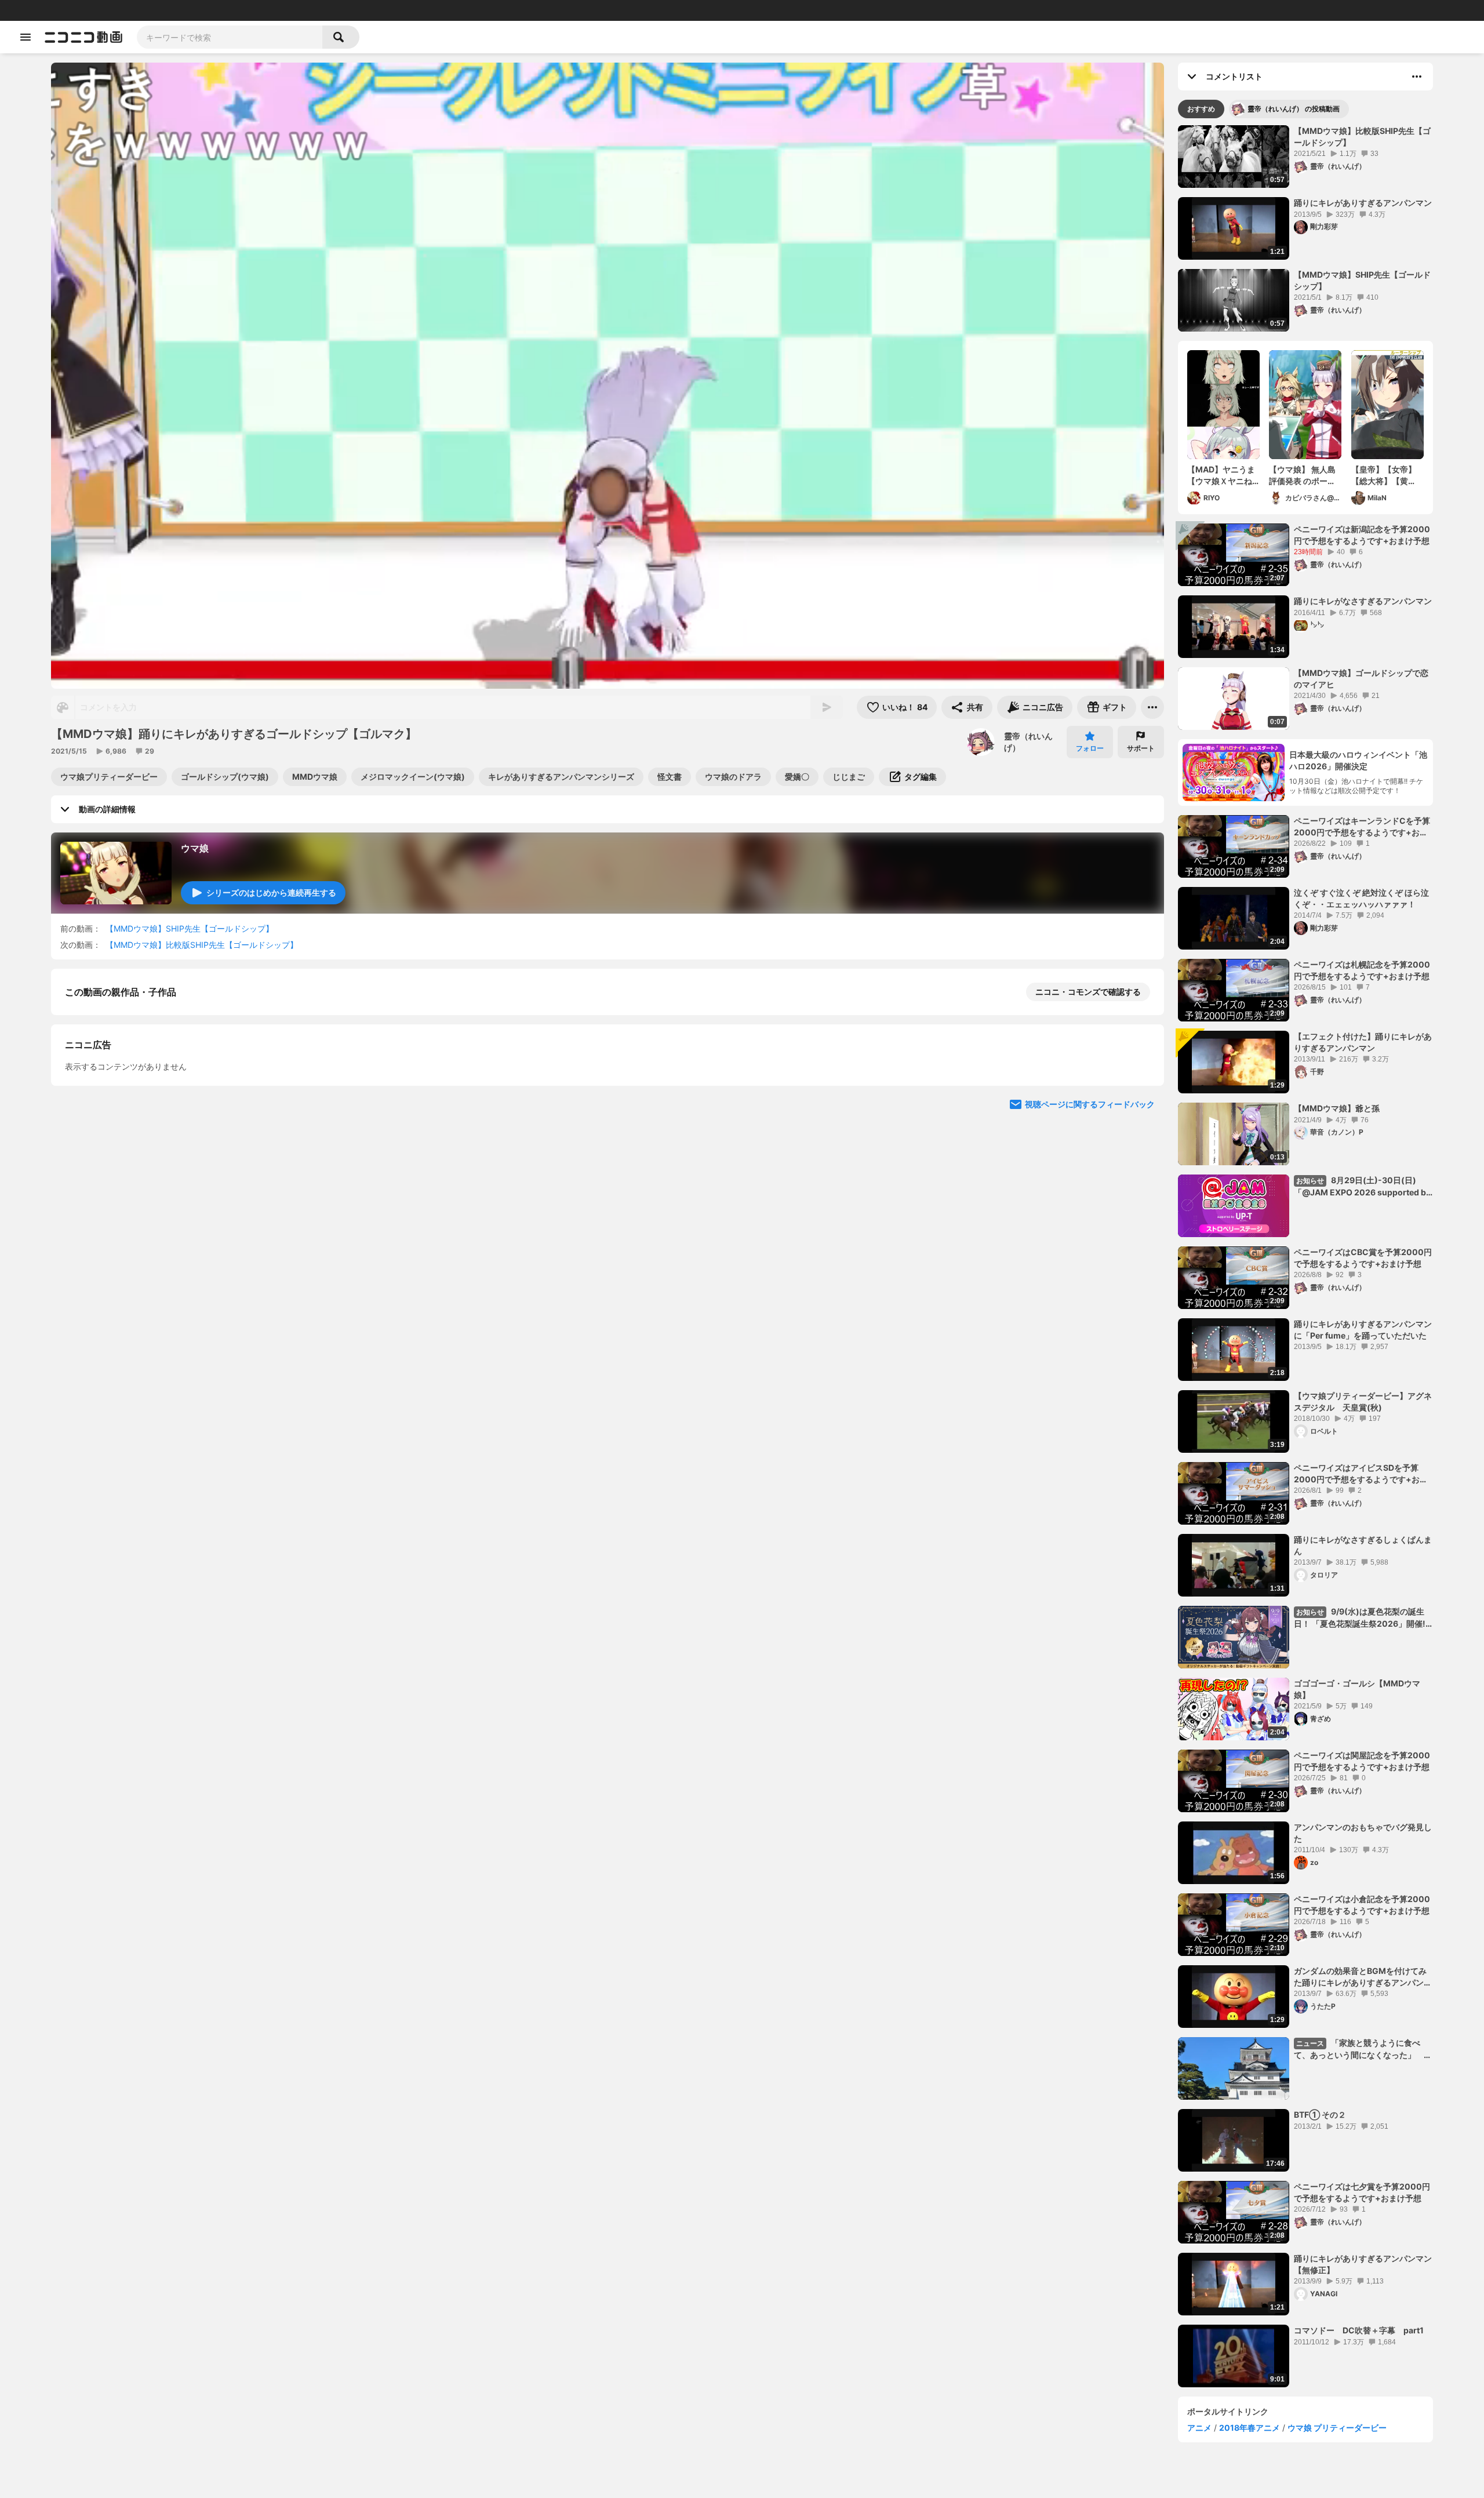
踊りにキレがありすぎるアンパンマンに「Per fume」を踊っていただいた (1363, 1330)
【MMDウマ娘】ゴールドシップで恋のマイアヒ (1361, 679)
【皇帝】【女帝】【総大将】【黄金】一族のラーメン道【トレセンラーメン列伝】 (1384, 475)
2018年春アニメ (1250, 2428)
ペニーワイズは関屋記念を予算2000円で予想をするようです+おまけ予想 (1362, 1761)
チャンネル (122, 10)
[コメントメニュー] (1417, 77)
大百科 (156, 10)
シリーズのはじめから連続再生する (271, 892)
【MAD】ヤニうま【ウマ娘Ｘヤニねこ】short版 (1221, 475)
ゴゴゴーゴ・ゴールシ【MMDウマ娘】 (1357, 1689)
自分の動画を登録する (131, 1190)
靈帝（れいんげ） (1028, 742)
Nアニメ (206, 10)
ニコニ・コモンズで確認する (1088, 992)
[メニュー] (1152, 707)
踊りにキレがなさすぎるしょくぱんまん (1363, 1545)
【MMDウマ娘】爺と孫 (1337, 1108)
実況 (180, 10)
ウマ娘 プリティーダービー (1337, 2428)
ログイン (1353, 10)
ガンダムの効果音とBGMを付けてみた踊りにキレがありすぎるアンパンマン (1363, 1977)
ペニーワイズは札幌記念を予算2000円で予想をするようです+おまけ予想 (1362, 970)
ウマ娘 (195, 848)
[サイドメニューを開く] (26, 37)
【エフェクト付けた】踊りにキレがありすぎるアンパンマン (1363, 1042)
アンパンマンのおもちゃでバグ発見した (1363, 1833)
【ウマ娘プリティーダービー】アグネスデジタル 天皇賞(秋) (1363, 1401)
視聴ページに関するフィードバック (1090, 1408)
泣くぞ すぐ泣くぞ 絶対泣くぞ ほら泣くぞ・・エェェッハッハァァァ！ (1361, 898)
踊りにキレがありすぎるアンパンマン (1363, 203)
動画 (43, 10)
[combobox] (230, 37)
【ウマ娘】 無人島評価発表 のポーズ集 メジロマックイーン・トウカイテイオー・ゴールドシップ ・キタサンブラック (1302, 475)
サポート (1141, 748)
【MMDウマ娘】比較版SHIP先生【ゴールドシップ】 (202, 945)
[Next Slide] (1141, 1298)
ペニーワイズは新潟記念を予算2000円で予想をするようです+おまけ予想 (1362, 535)
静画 (64, 10)
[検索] (341, 37)
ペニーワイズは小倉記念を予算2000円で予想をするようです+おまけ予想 (1362, 1905)
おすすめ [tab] (1201, 109)
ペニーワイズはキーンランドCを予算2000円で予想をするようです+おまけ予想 (1362, 827)
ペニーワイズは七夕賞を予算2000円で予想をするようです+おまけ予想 (1362, 2192)
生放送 (88, 10)
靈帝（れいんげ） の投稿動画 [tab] (1294, 109)
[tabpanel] (1305, 1256)
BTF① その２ (1320, 2115)
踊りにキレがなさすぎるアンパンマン (1363, 601)
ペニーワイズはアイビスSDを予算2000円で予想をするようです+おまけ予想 (1361, 1474)
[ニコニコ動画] (83, 37)
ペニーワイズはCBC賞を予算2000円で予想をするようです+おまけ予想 (1363, 1258)
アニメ (1199, 2428)
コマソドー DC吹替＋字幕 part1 (1359, 2330)
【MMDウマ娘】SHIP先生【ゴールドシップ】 (190, 928)
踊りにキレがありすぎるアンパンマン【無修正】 (1363, 2264)
